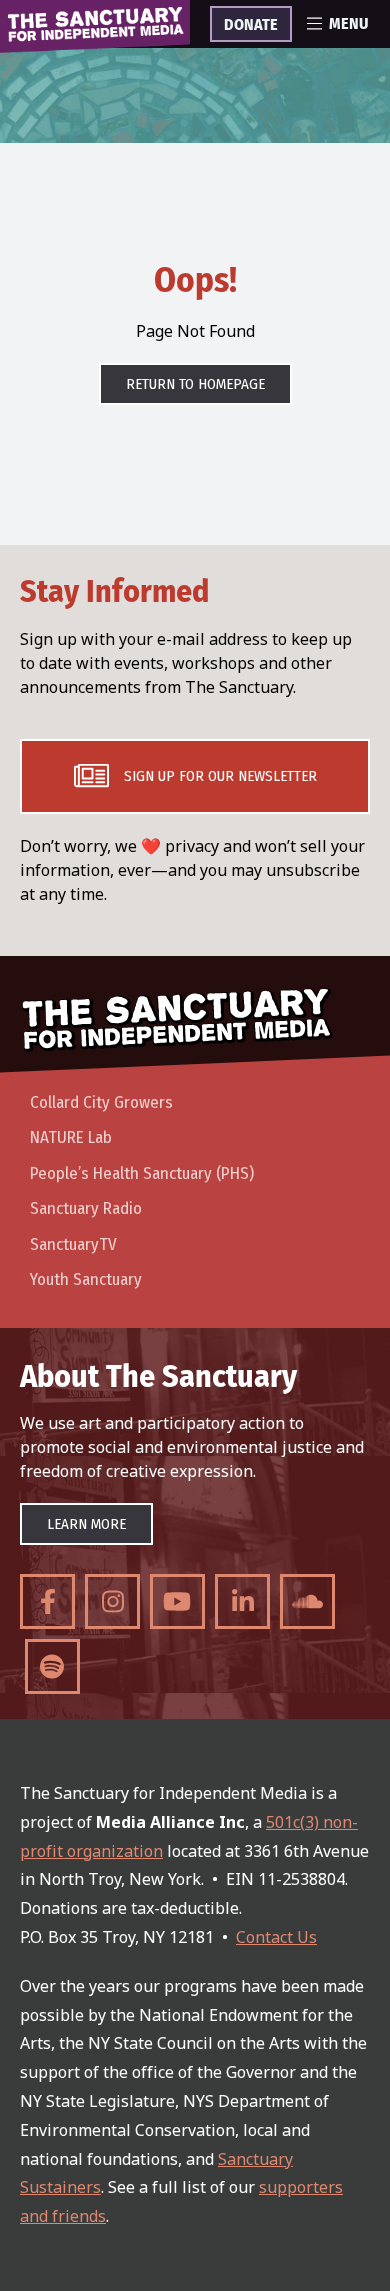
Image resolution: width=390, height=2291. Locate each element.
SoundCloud (307, 1601)
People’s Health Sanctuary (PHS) (142, 1173)
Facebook (47, 1601)
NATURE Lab (71, 1137)
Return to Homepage (195, 384)
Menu (348, 24)
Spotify (52, 1666)
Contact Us (276, 1937)
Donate (251, 25)
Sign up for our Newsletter (220, 776)
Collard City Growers (101, 1102)
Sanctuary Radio (86, 1208)
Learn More (86, 1524)
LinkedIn (242, 1601)
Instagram (112, 1601)
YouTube (177, 1601)
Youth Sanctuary (86, 1279)
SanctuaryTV (73, 1244)
